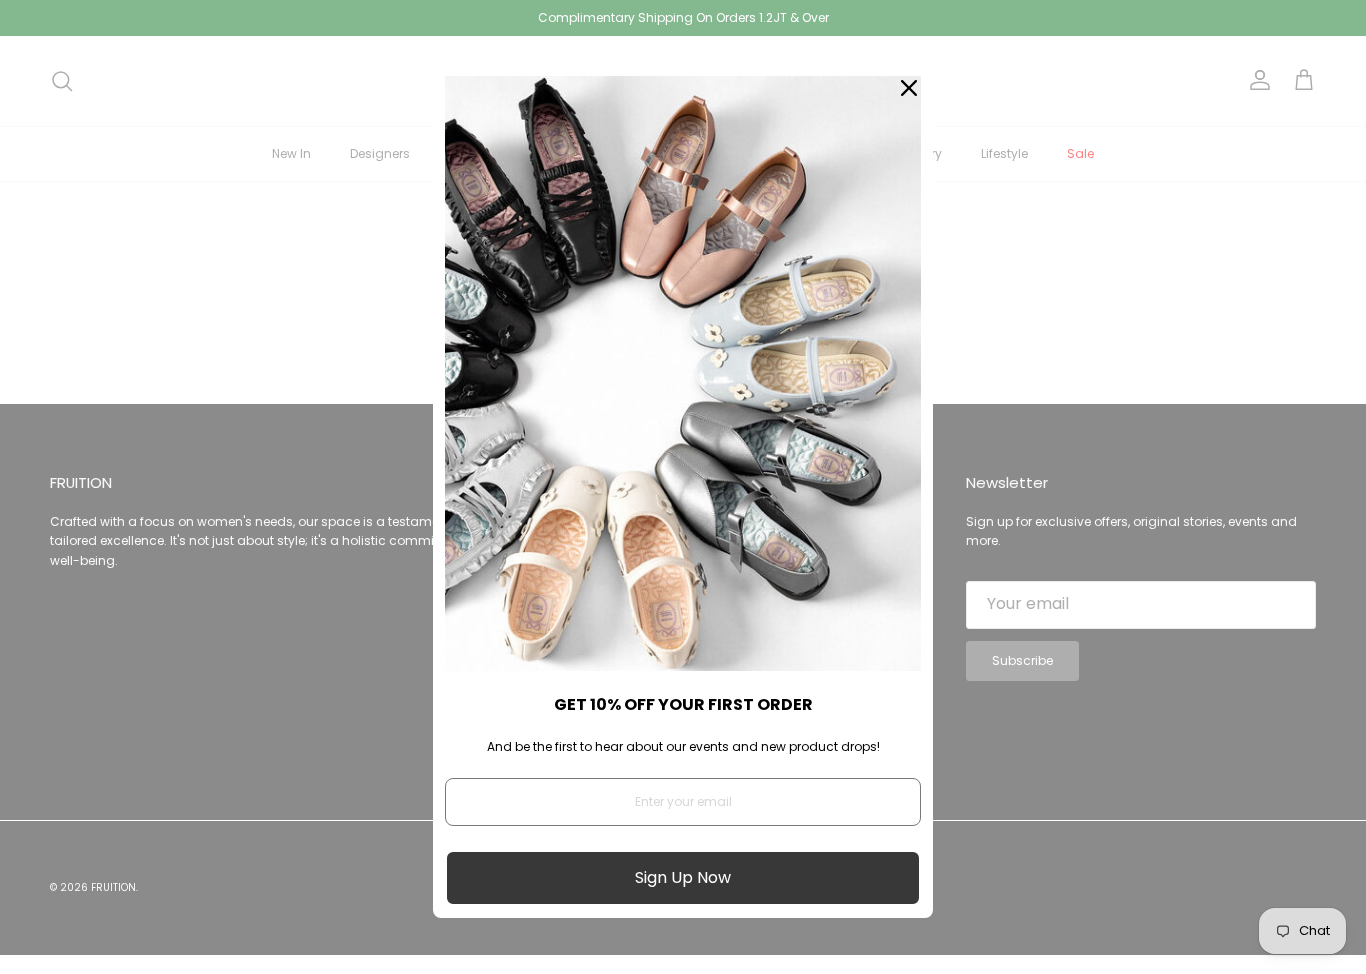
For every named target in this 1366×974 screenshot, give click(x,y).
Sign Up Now (683, 877)
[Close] (909, 88)
